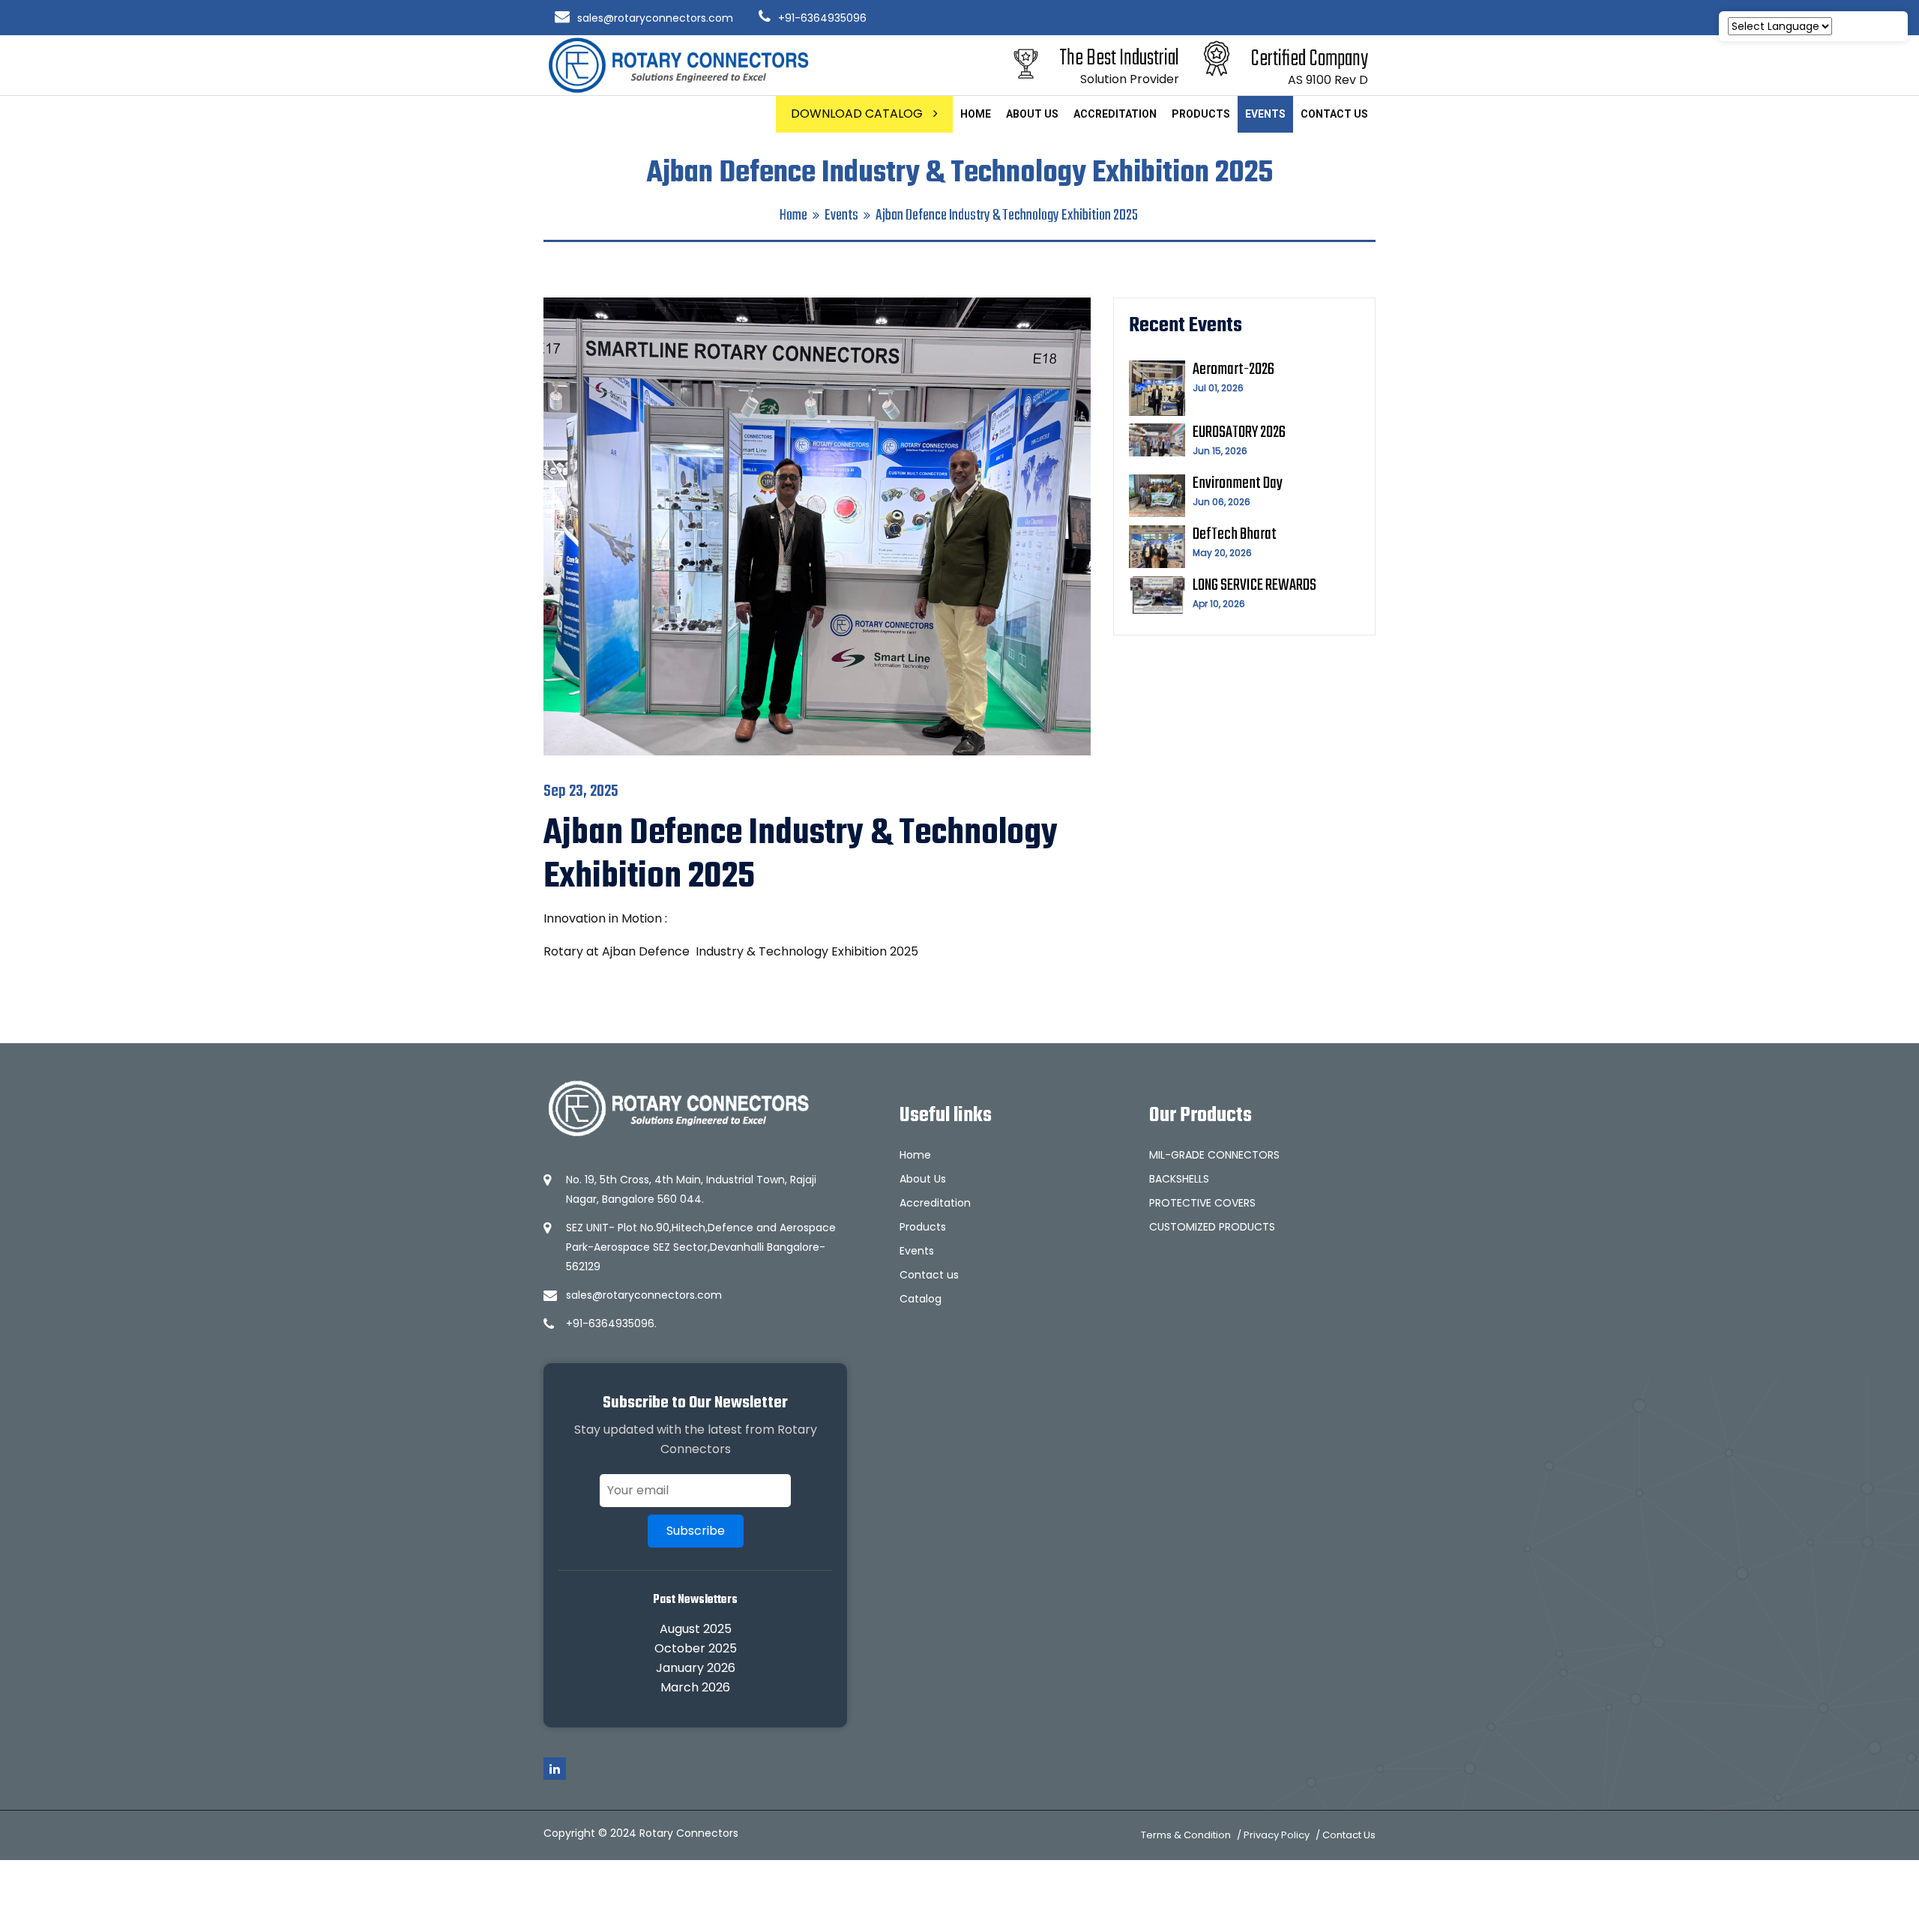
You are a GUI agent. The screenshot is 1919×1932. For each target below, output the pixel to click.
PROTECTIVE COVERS (1202, 1203)
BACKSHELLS (1179, 1179)
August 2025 (696, 1629)
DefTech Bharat (1235, 534)
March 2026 (695, 1687)
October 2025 (696, 1648)
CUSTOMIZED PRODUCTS (1212, 1227)
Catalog (921, 1299)
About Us (1032, 114)
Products (1201, 114)
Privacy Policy (1277, 1835)
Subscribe (696, 1531)
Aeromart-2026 (1233, 369)
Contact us (1334, 114)
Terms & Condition (1186, 1835)
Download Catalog (858, 114)
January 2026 (696, 1668)
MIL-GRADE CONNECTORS (1214, 1155)
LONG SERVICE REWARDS (1254, 585)
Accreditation (1115, 114)
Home (976, 114)
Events (1265, 114)
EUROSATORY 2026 (1239, 432)
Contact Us (1349, 1835)
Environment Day (1238, 483)
